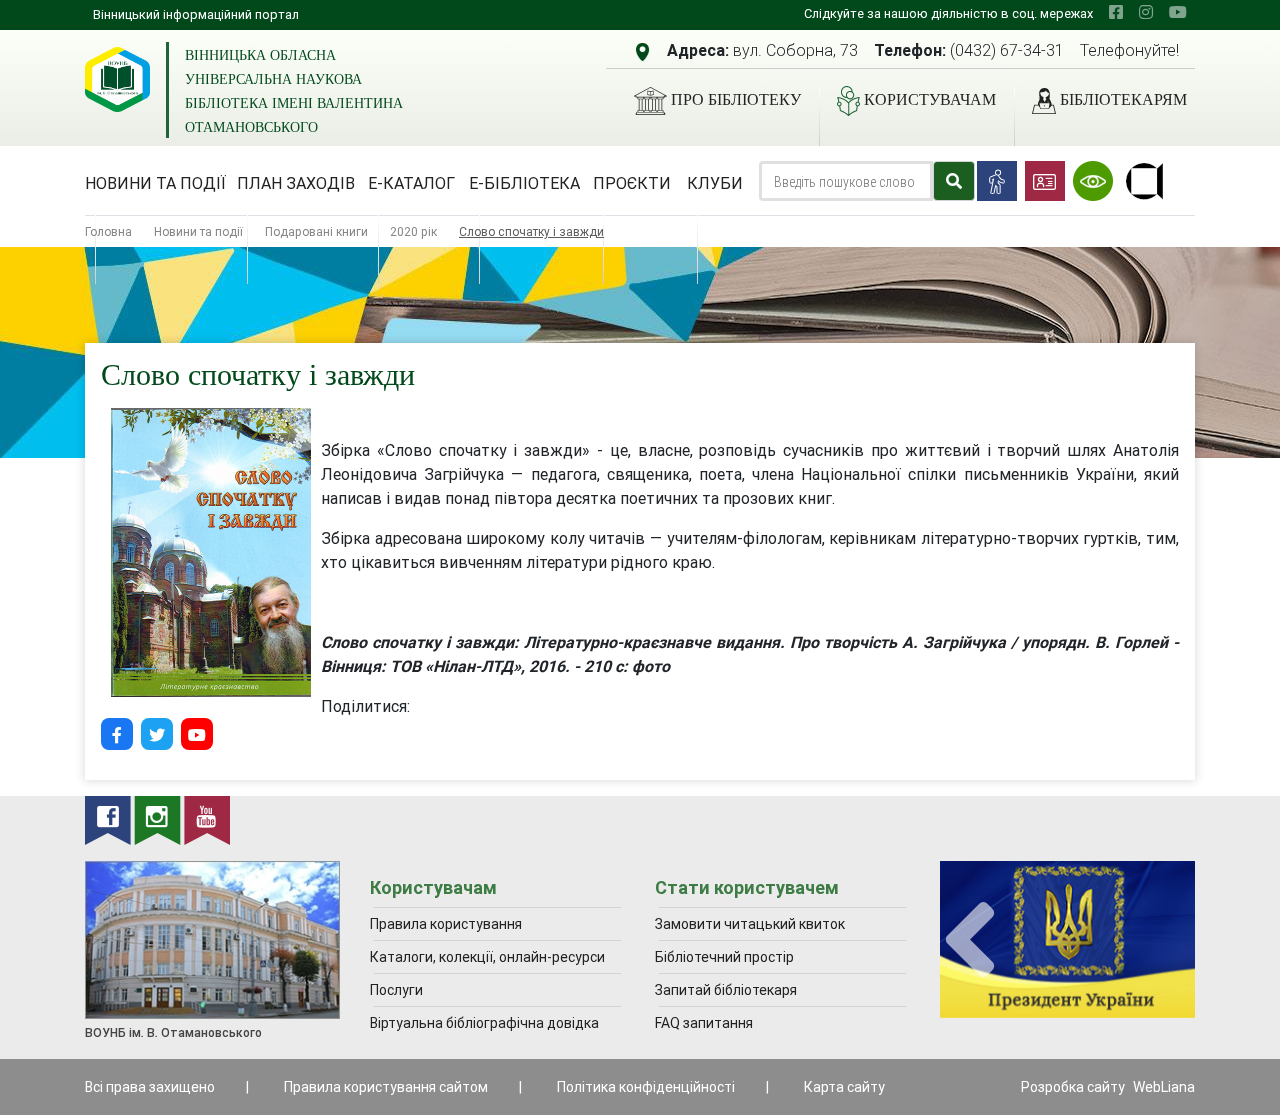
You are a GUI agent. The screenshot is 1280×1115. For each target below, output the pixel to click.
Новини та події (155, 183)
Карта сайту (844, 1087)
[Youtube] (197, 734)
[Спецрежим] (1093, 181)
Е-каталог (411, 183)
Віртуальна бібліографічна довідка (484, 1023)
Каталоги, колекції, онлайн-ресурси (487, 957)
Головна (108, 231)
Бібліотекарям (1123, 99)
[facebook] (1116, 12)
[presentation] (970, 940)
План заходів (296, 183)
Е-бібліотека (524, 183)
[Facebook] (117, 734)
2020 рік (413, 231)
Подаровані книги (316, 231)
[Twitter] (157, 734)
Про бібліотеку (736, 99)
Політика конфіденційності (646, 1087)
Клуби (715, 183)
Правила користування (446, 924)
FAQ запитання (704, 1023)
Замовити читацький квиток (750, 924)
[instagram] (1146, 12)
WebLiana (1164, 1087)
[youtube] (1178, 12)
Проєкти (632, 183)
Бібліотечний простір (724, 957)
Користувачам (930, 99)
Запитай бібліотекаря (726, 990)
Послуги (396, 990)
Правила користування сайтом (386, 1087)
